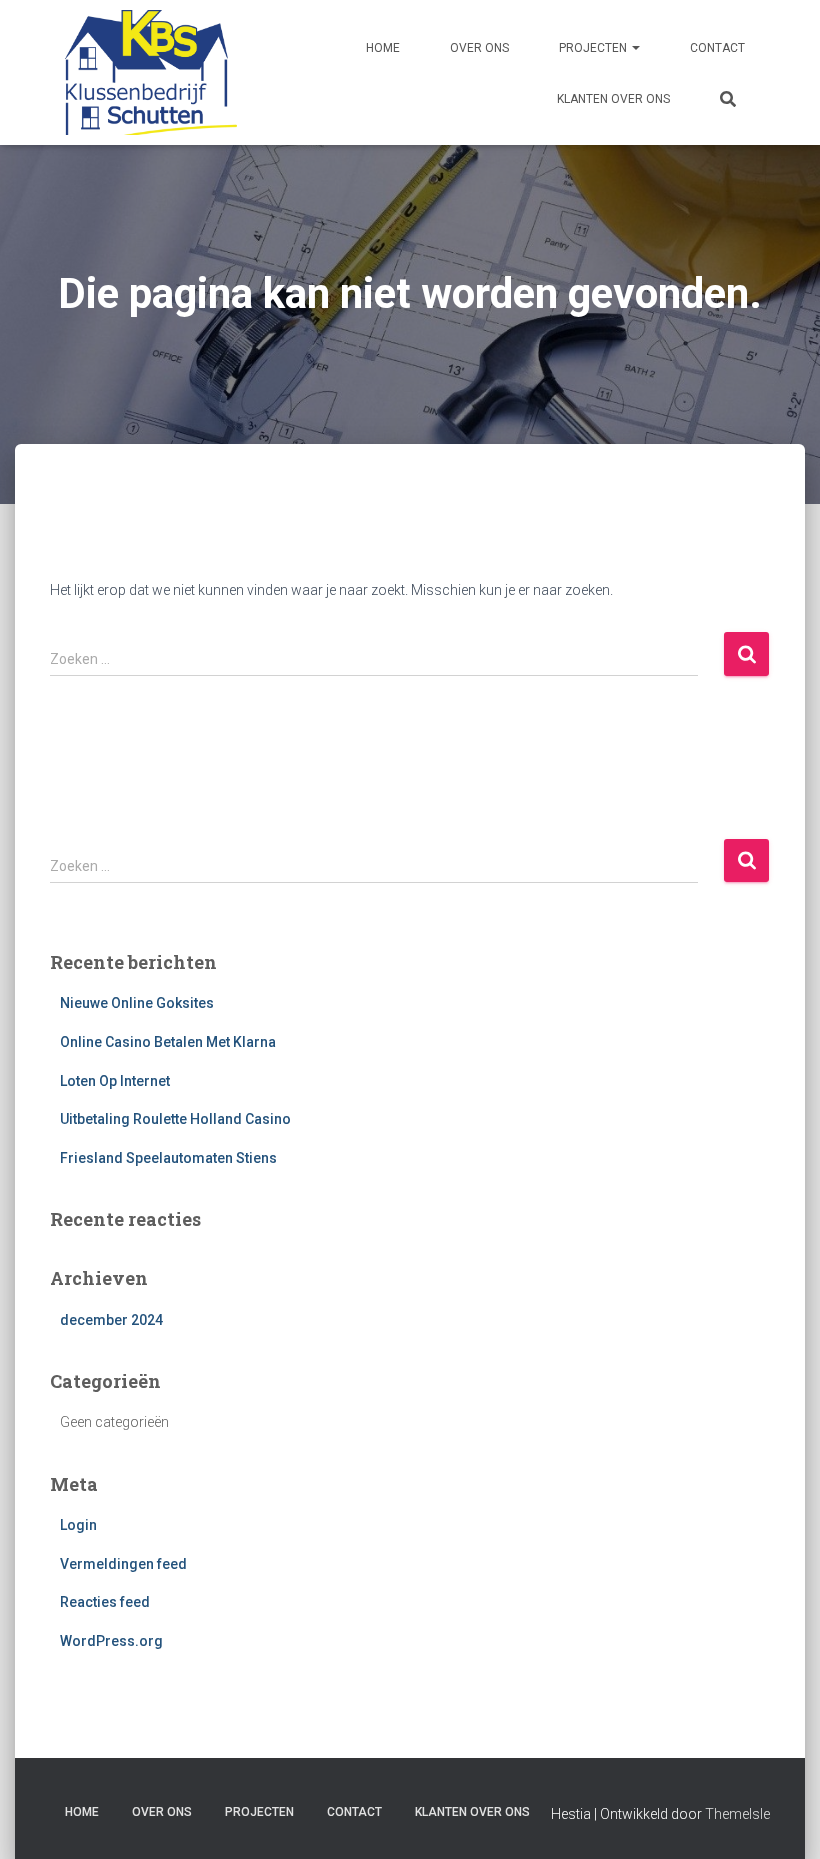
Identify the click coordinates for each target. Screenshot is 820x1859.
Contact (717, 48)
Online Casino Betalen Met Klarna (168, 1042)
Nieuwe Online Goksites (137, 1003)
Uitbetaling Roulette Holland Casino (175, 1119)
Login (78, 1525)
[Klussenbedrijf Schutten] (143, 72)
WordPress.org (111, 1641)
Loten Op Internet (115, 1081)
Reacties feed (105, 1602)
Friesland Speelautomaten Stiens (168, 1158)
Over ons (479, 48)
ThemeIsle (737, 1814)
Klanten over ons (613, 99)
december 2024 (111, 1320)
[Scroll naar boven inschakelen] (780, 1819)
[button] (635, 48)
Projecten (594, 48)
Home (383, 48)
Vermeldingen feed (123, 1564)
